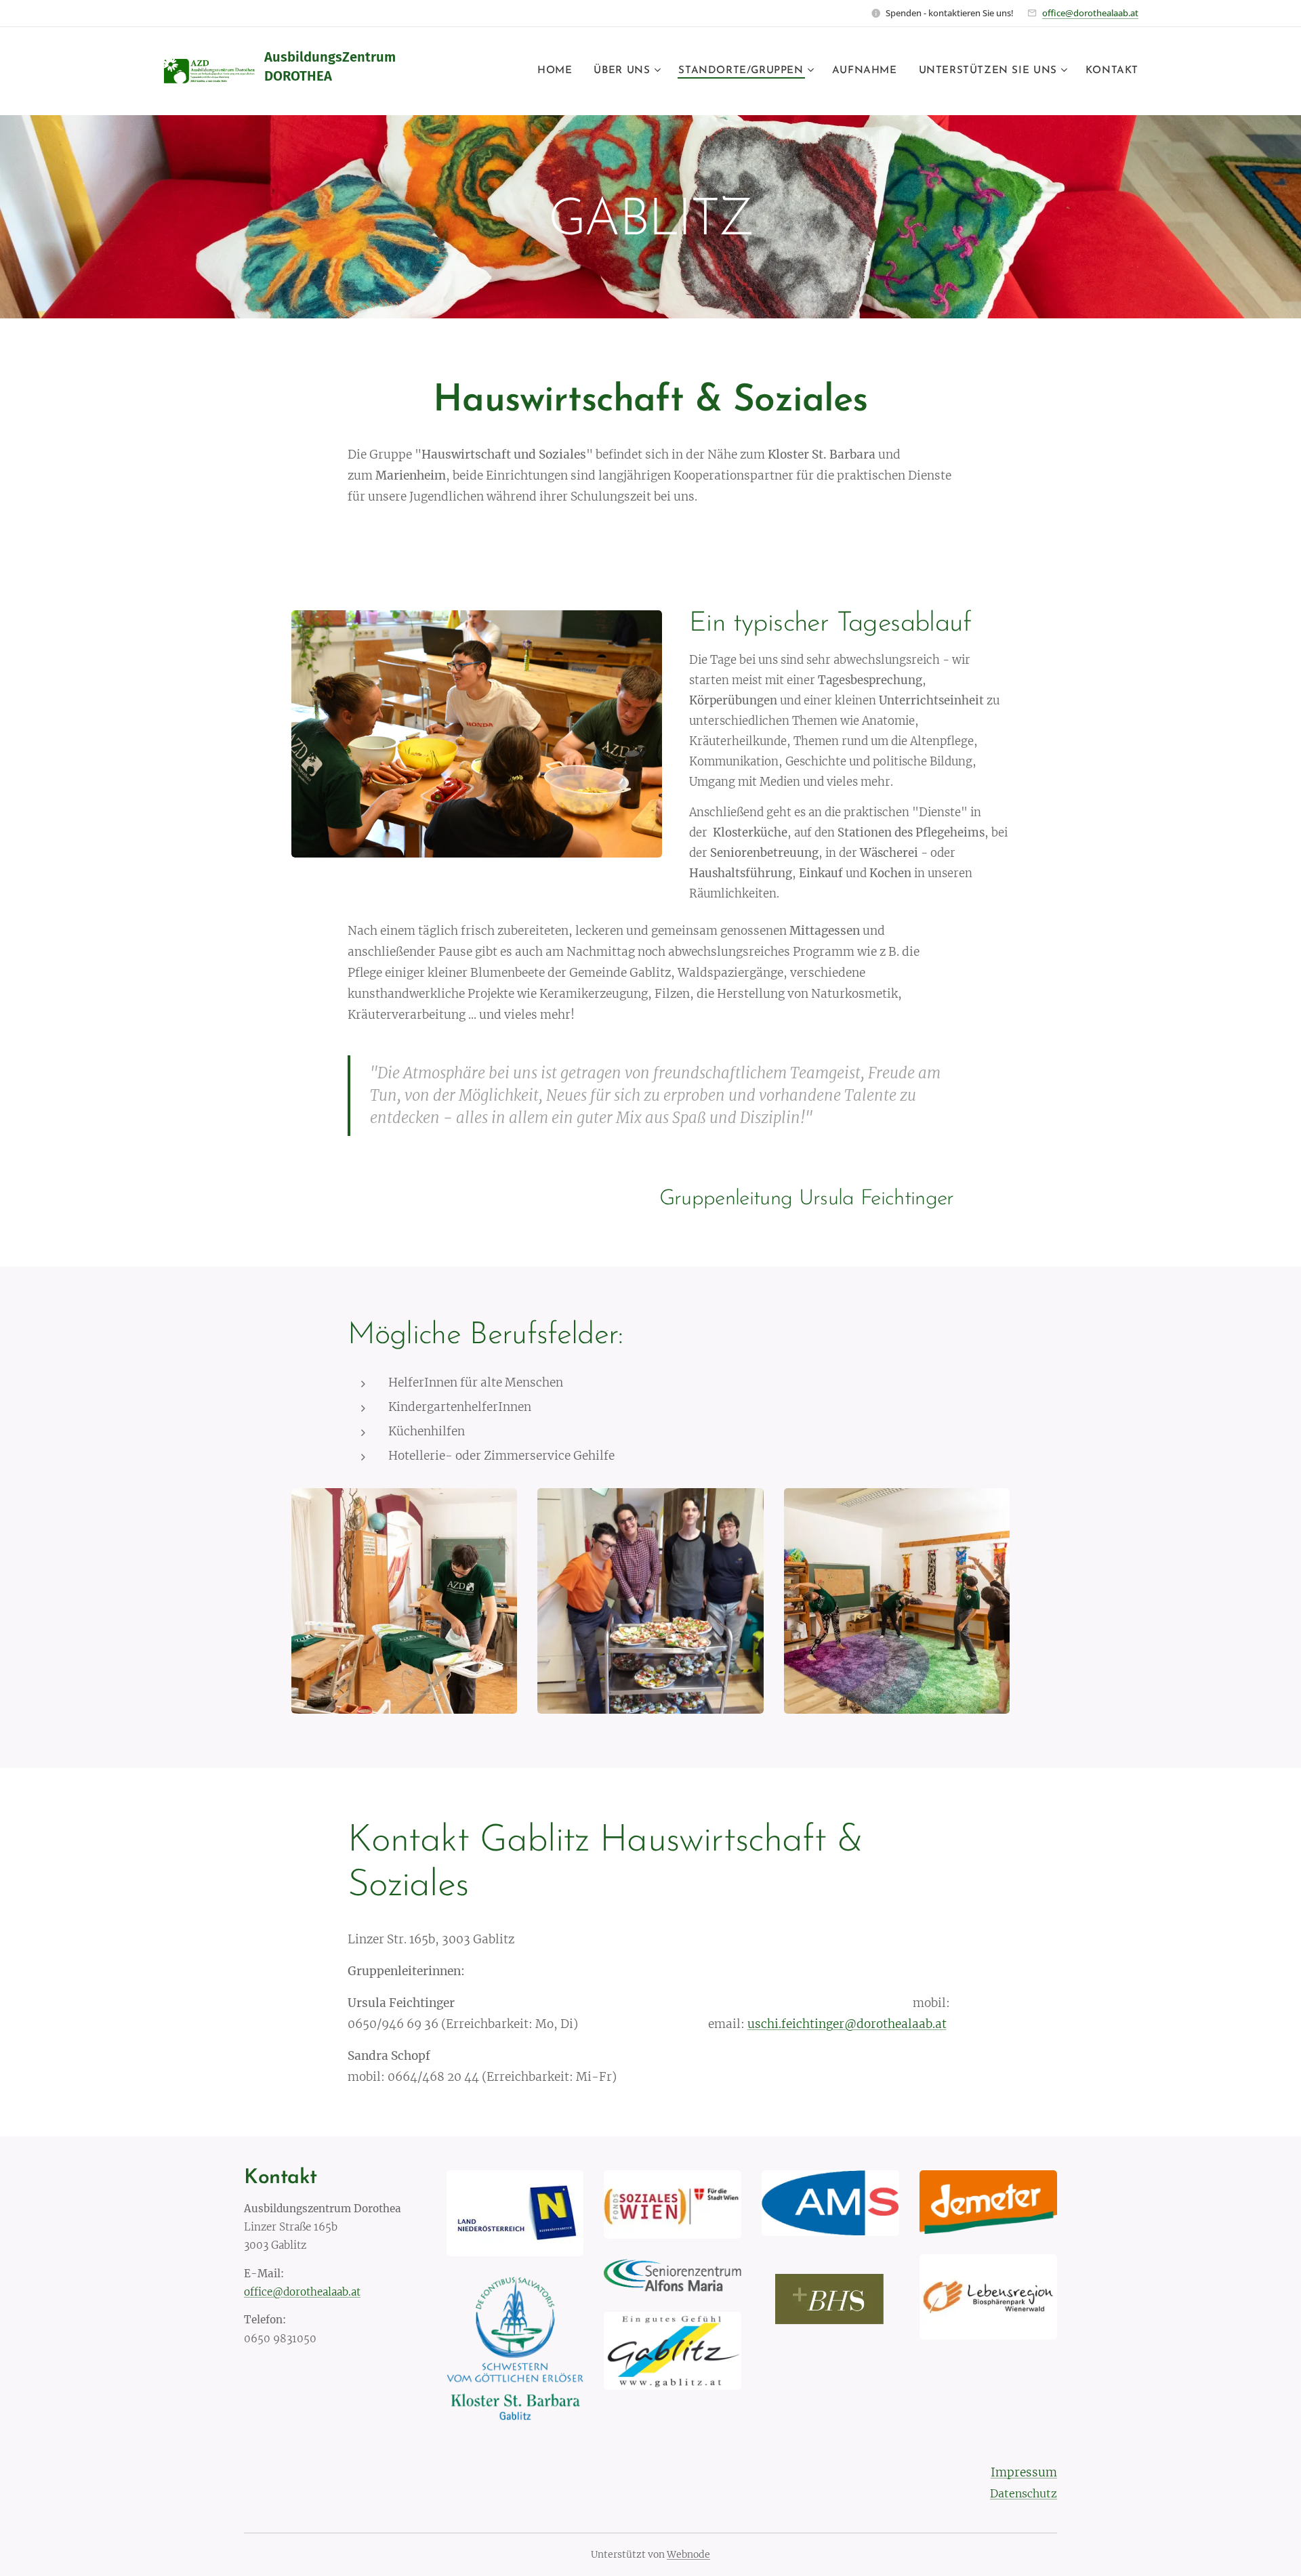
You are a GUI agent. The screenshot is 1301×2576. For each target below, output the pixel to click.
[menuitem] (558, 71)
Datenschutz (1024, 2493)
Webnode (688, 2554)
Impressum (1024, 2472)
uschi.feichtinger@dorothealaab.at (847, 2024)
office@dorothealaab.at (1090, 13)
